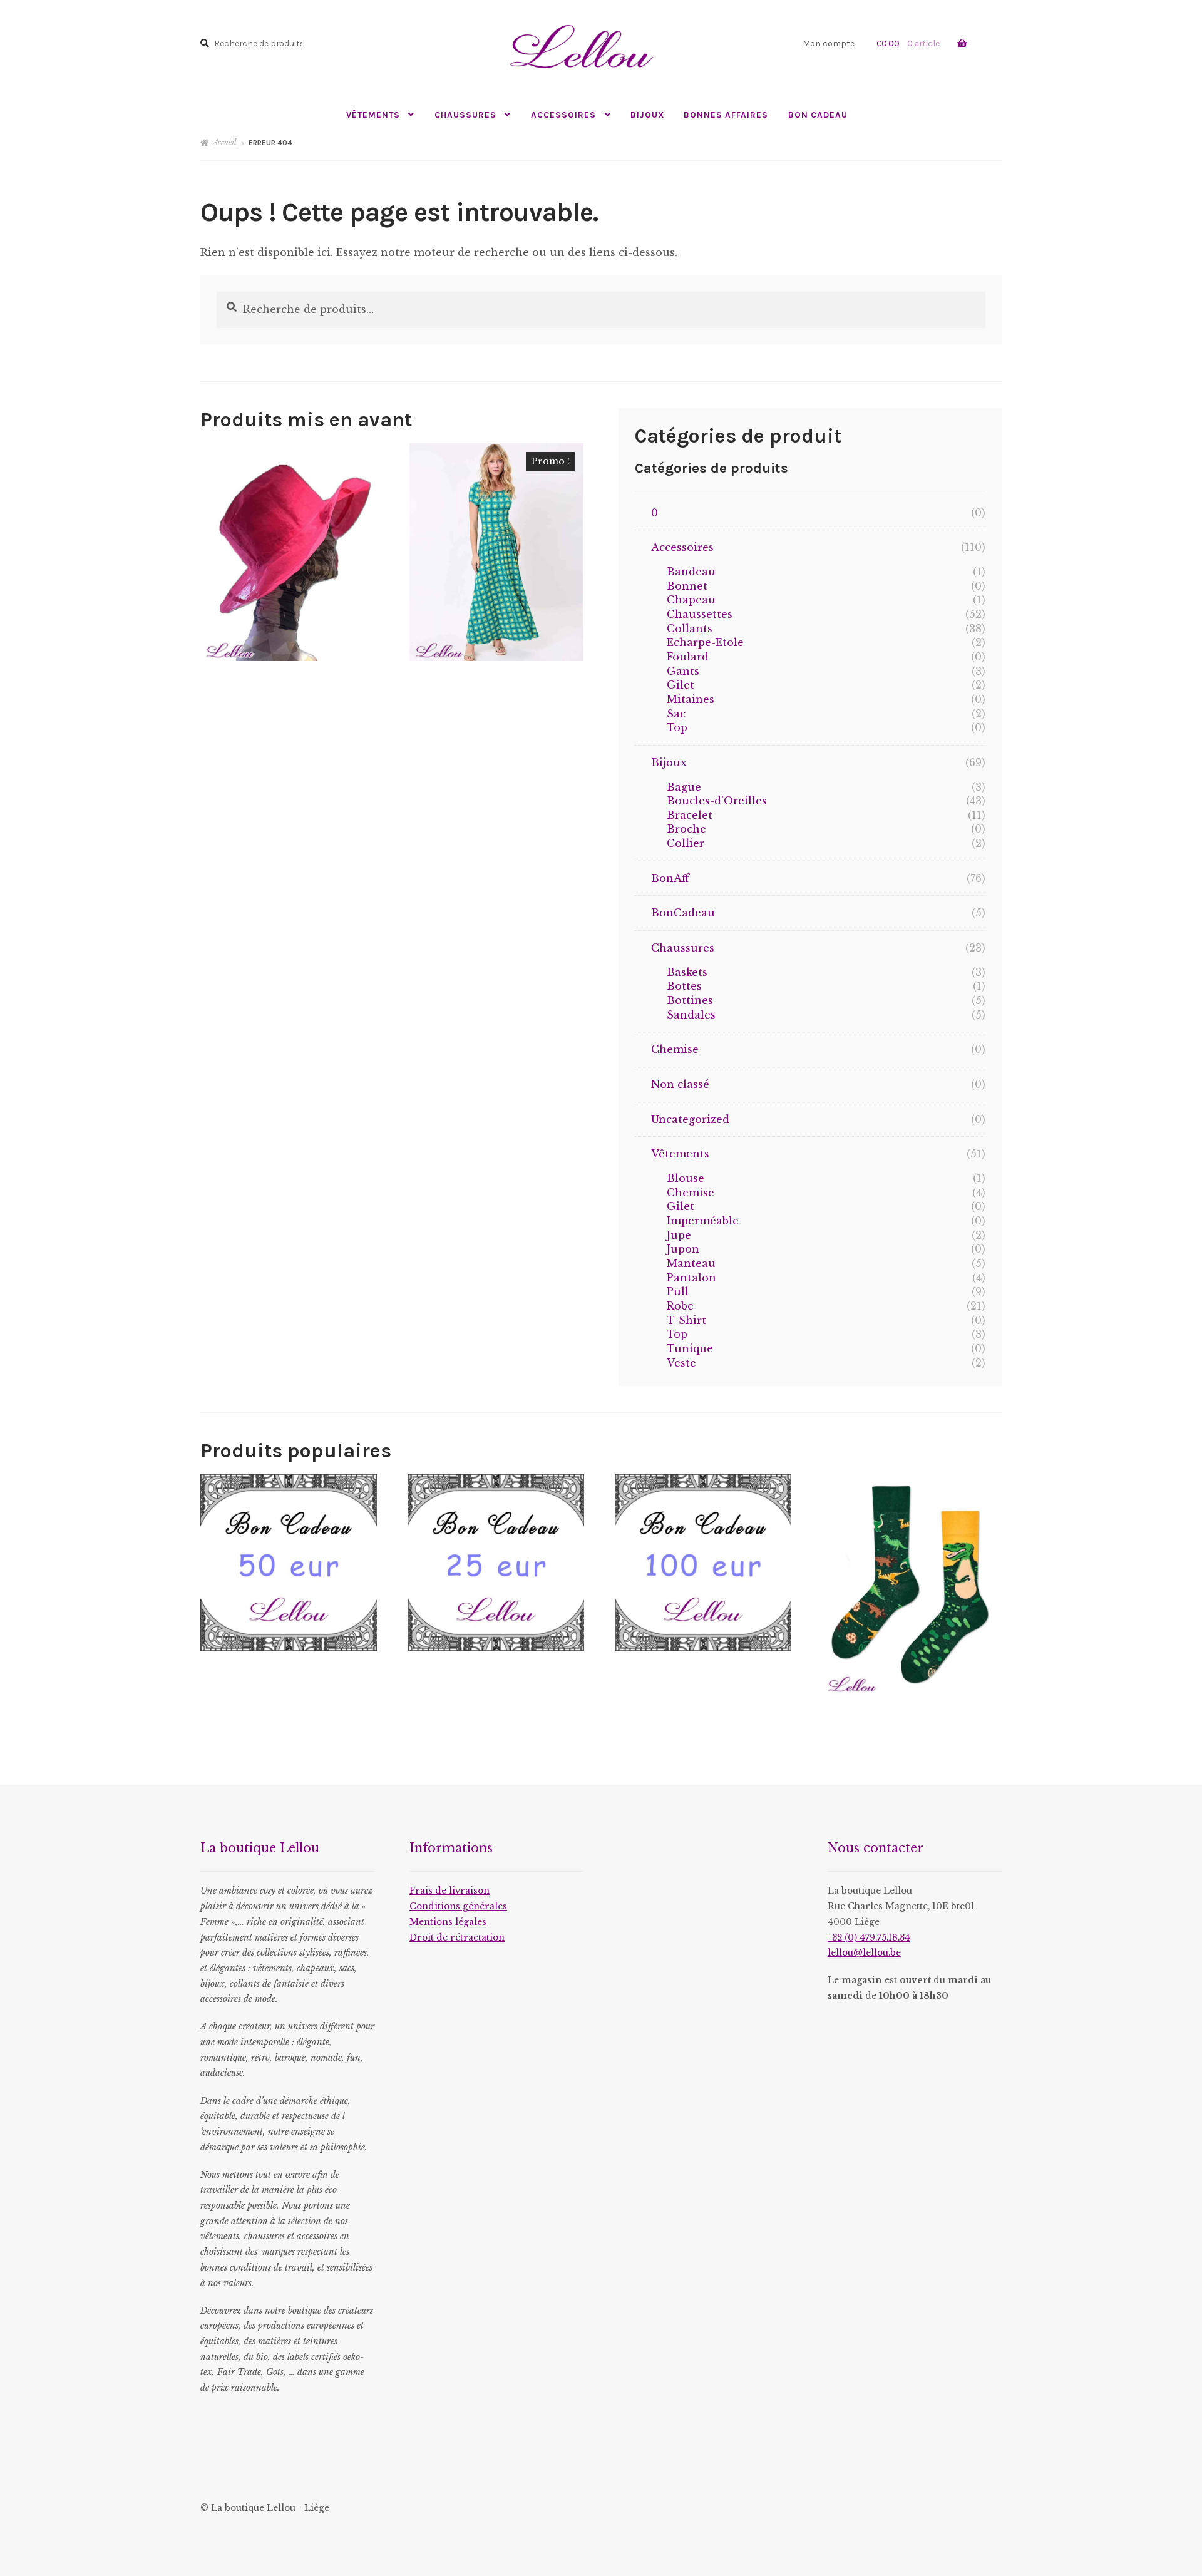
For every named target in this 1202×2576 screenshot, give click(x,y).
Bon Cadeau (818, 115)
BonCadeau (683, 913)
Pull (678, 1291)
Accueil (225, 142)
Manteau (691, 1263)
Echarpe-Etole (705, 642)
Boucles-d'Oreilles (717, 801)
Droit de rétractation (457, 1938)
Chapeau (691, 600)
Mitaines (691, 699)
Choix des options (497, 552)
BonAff (670, 878)
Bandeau (691, 572)
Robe (680, 1306)
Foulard (688, 657)
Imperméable (703, 1221)
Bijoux (647, 115)
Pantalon (691, 1278)
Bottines (690, 1000)
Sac (676, 714)
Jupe (679, 1235)
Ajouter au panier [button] (287, 552)
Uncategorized (690, 1119)
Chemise (675, 1049)
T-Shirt (686, 1320)
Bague (684, 787)
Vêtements (373, 115)
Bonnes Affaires (726, 115)
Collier (686, 843)
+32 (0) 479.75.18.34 (869, 1938)
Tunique (690, 1348)
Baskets (687, 972)
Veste (681, 1363)
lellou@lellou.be (864, 1953)
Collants (690, 629)
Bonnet (687, 586)
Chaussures (465, 115)
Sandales (691, 1015)
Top (677, 727)
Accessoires (563, 115)
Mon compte (829, 43)
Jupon (683, 1249)
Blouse (686, 1178)
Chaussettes (700, 614)
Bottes (684, 986)
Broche (686, 829)
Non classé (680, 1084)
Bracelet (690, 815)
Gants (683, 671)
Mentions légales (448, 1922)
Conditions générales (458, 1906)
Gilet (681, 685)
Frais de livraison (449, 1891)
